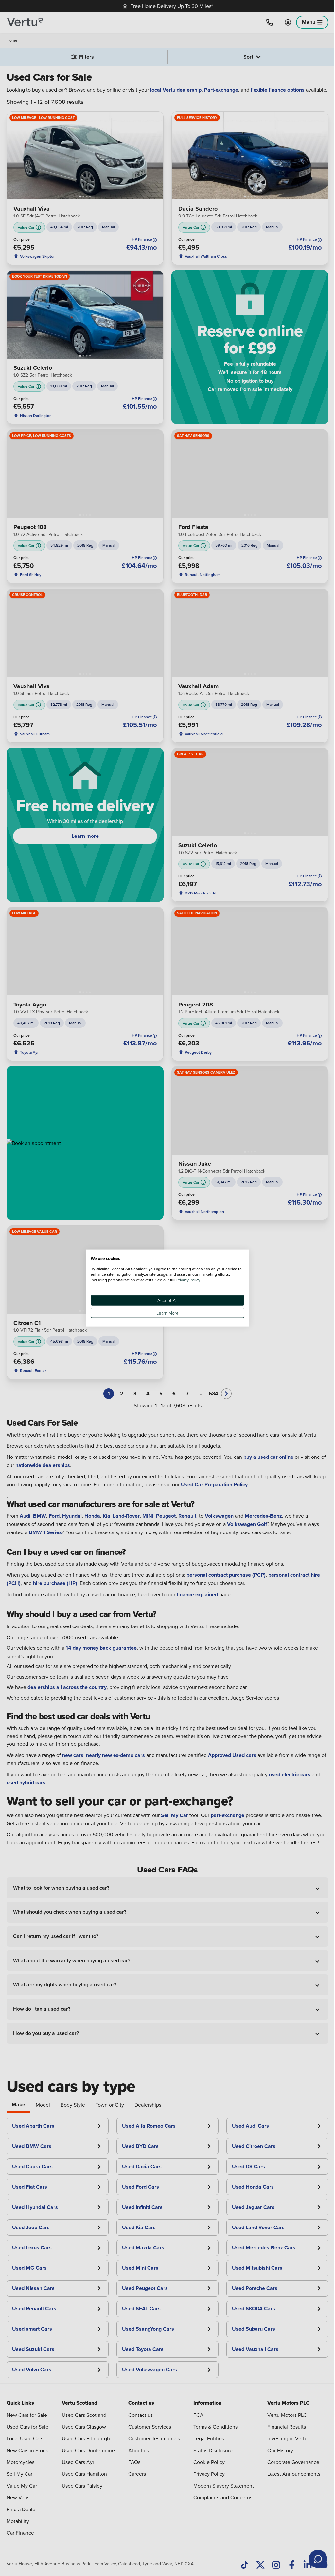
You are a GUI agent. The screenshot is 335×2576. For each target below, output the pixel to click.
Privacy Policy (188, 1280)
